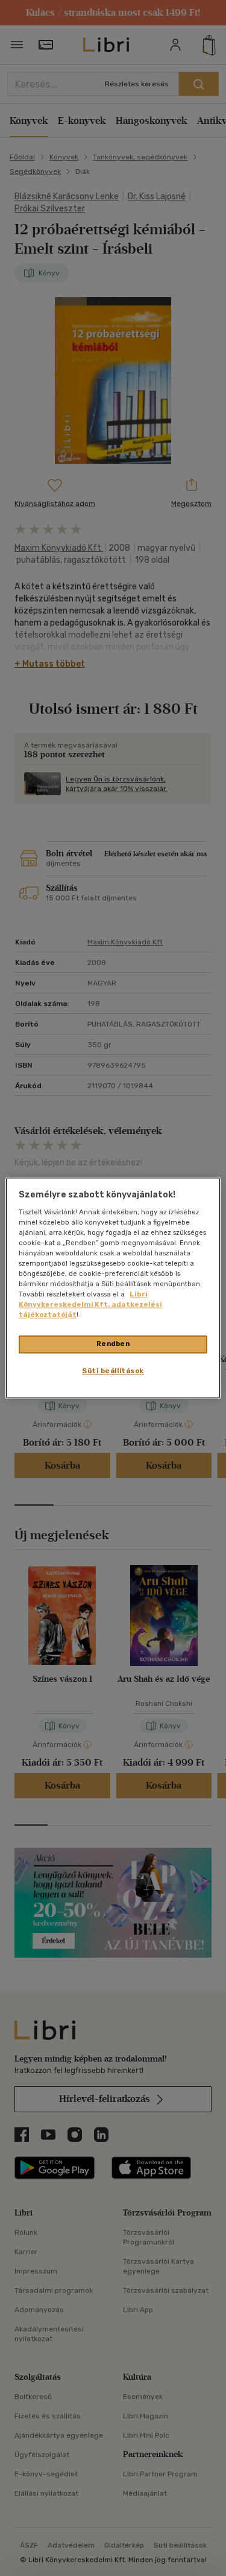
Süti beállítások (113, 1371)
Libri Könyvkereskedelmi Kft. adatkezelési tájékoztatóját (90, 1305)
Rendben (113, 1344)
